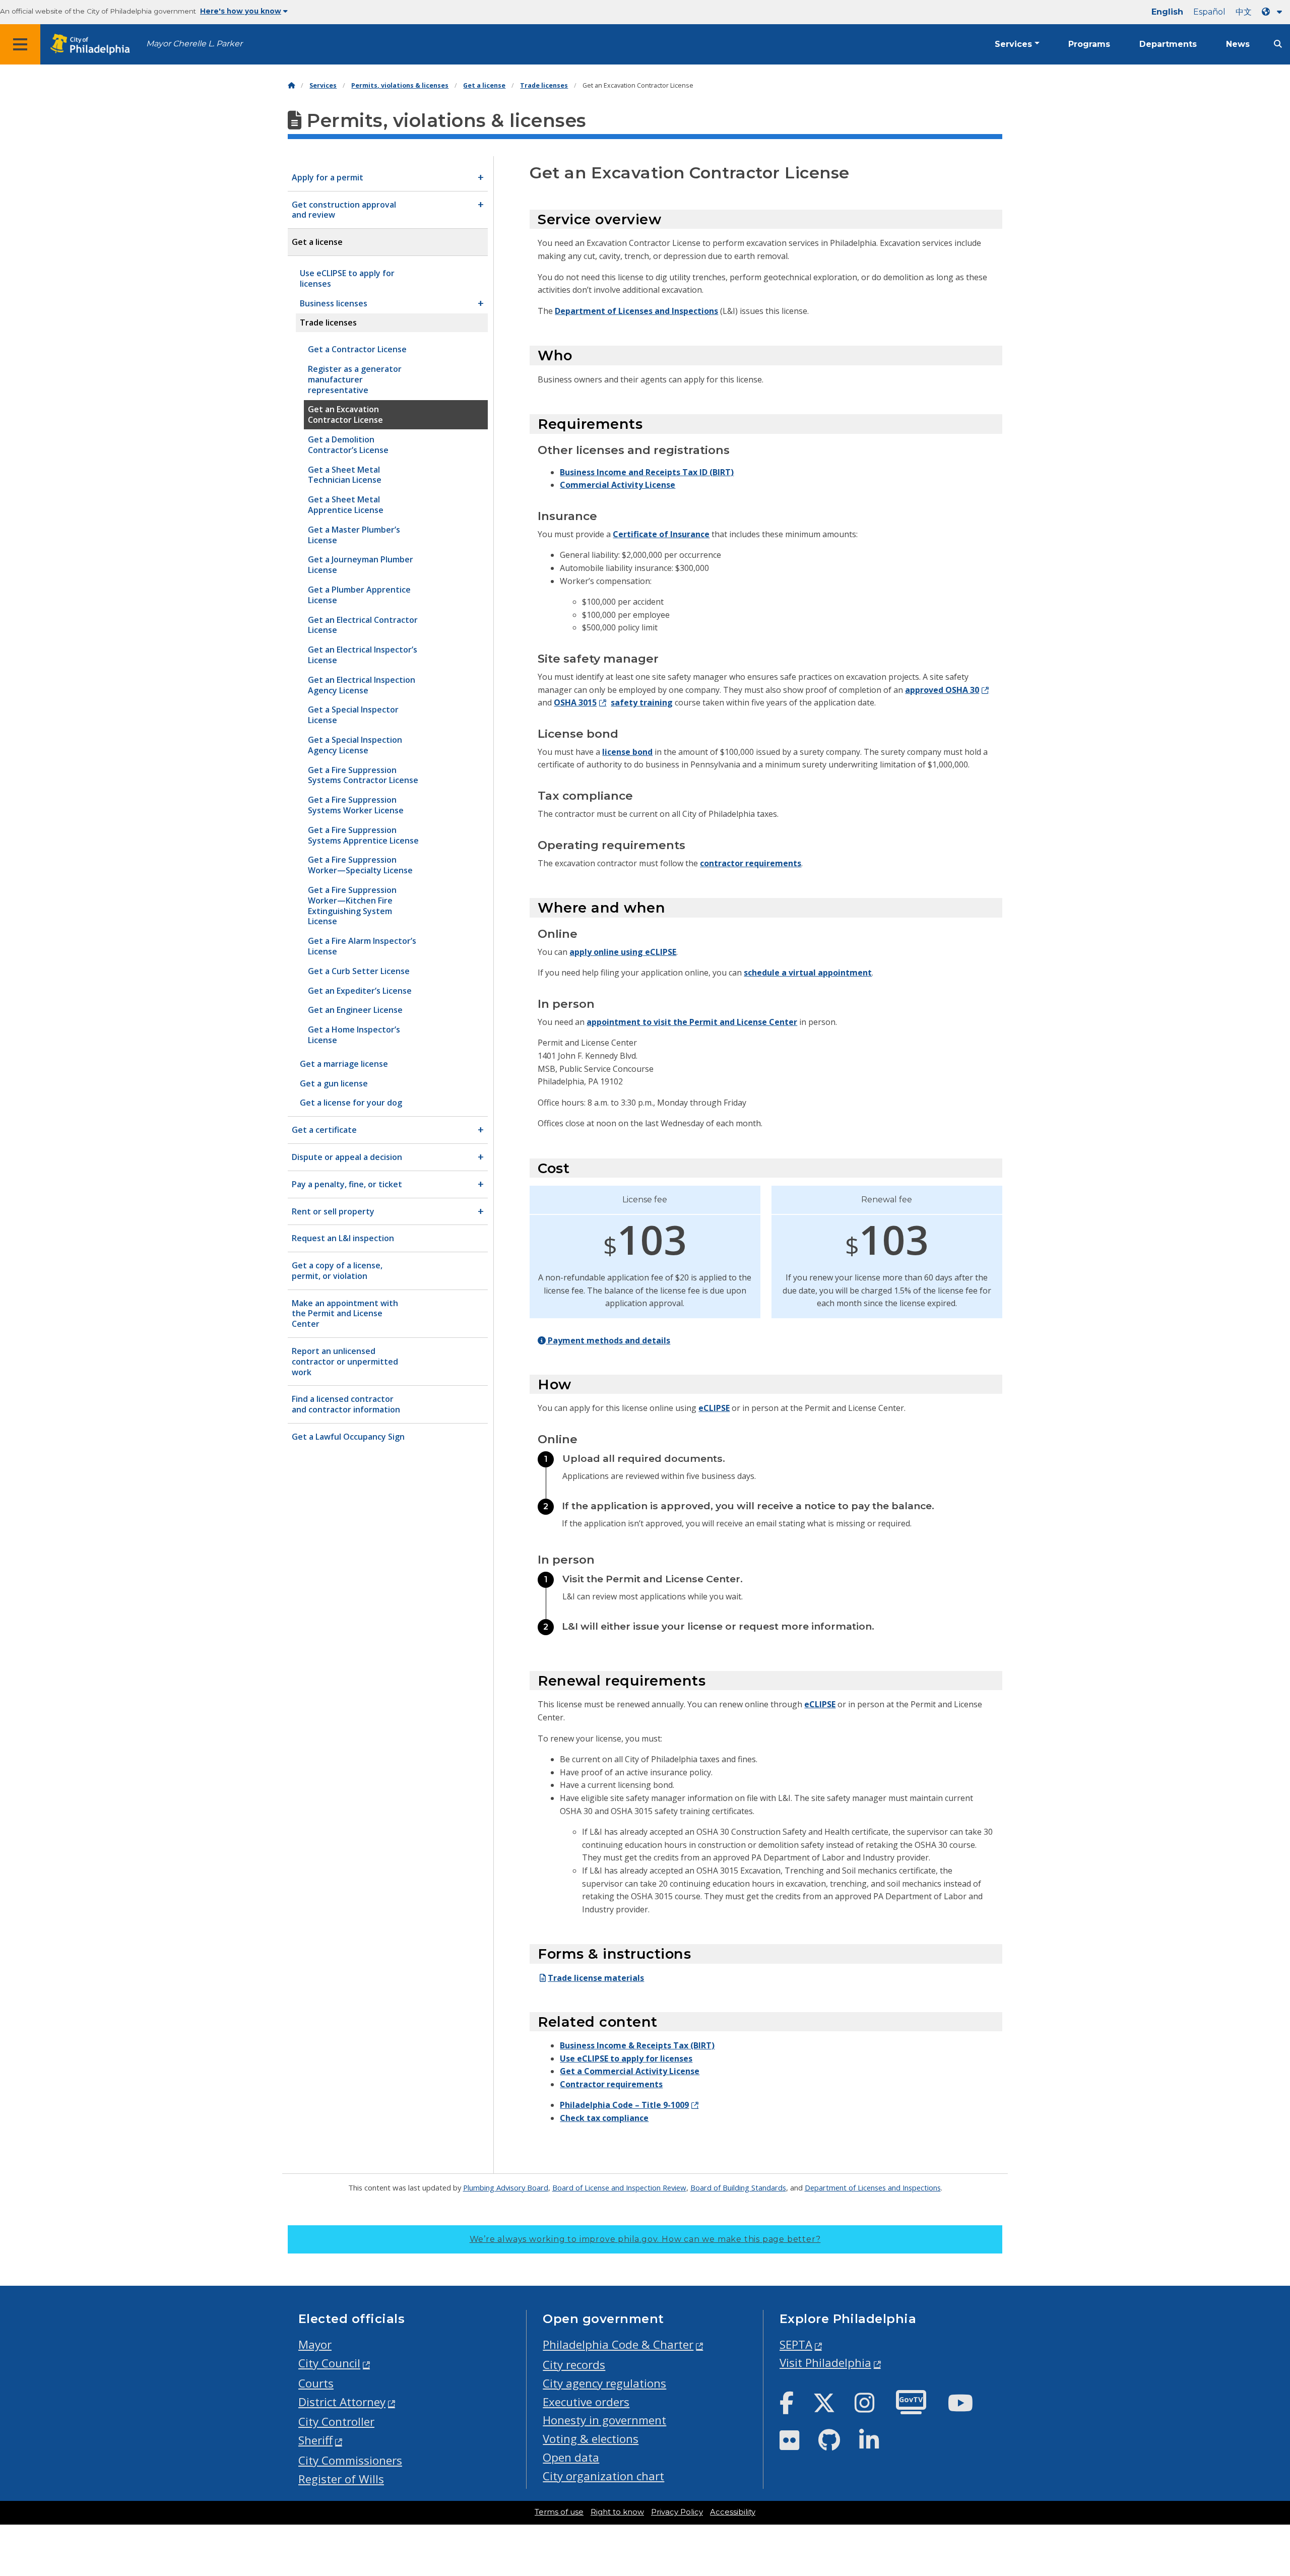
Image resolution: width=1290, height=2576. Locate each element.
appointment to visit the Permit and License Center (692, 1022)
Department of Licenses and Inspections (636, 311)
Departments (1168, 44)
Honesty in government (604, 2420)
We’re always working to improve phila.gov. (645, 2239)
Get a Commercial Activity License (630, 2071)
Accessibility (733, 2512)
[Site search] (1278, 44)
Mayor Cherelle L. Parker (194, 44)
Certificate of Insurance (661, 534)
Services (1013, 44)
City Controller (336, 2422)
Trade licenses (544, 85)
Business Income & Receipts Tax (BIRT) (637, 2045)
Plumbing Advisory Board (506, 2187)
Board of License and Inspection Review (619, 2187)
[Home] (291, 85)
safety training (642, 702)
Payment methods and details (608, 1340)
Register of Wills (341, 2479)
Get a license (484, 85)
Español (1209, 12)
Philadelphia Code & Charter (618, 2344)
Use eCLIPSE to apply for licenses (626, 2058)
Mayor (315, 2344)
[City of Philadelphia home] (93, 45)
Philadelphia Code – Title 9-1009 (624, 2105)
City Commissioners (350, 2460)
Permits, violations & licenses (400, 85)
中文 (1244, 12)
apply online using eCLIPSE (623, 952)
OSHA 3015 (575, 702)
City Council (329, 2363)
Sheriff (315, 2440)
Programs (1089, 44)
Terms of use (559, 2512)
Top (1256, 2441)
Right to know (617, 2512)
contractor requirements (751, 863)
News (1238, 44)
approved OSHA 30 (942, 690)
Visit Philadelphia (825, 2363)
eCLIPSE (714, 1408)
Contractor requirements (611, 2084)
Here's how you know (241, 11)
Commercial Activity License (618, 485)
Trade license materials (596, 1978)
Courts (316, 2383)
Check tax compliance (604, 2118)
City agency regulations (604, 2383)
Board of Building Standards (738, 2187)
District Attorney (342, 2402)
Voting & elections (591, 2439)
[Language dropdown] (1274, 12)
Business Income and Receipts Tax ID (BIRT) (647, 472)
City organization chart (603, 2476)
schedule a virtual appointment (808, 973)
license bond (627, 752)
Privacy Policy (677, 2512)
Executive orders (586, 2402)
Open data (571, 2457)
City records (574, 2365)
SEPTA (796, 2344)
